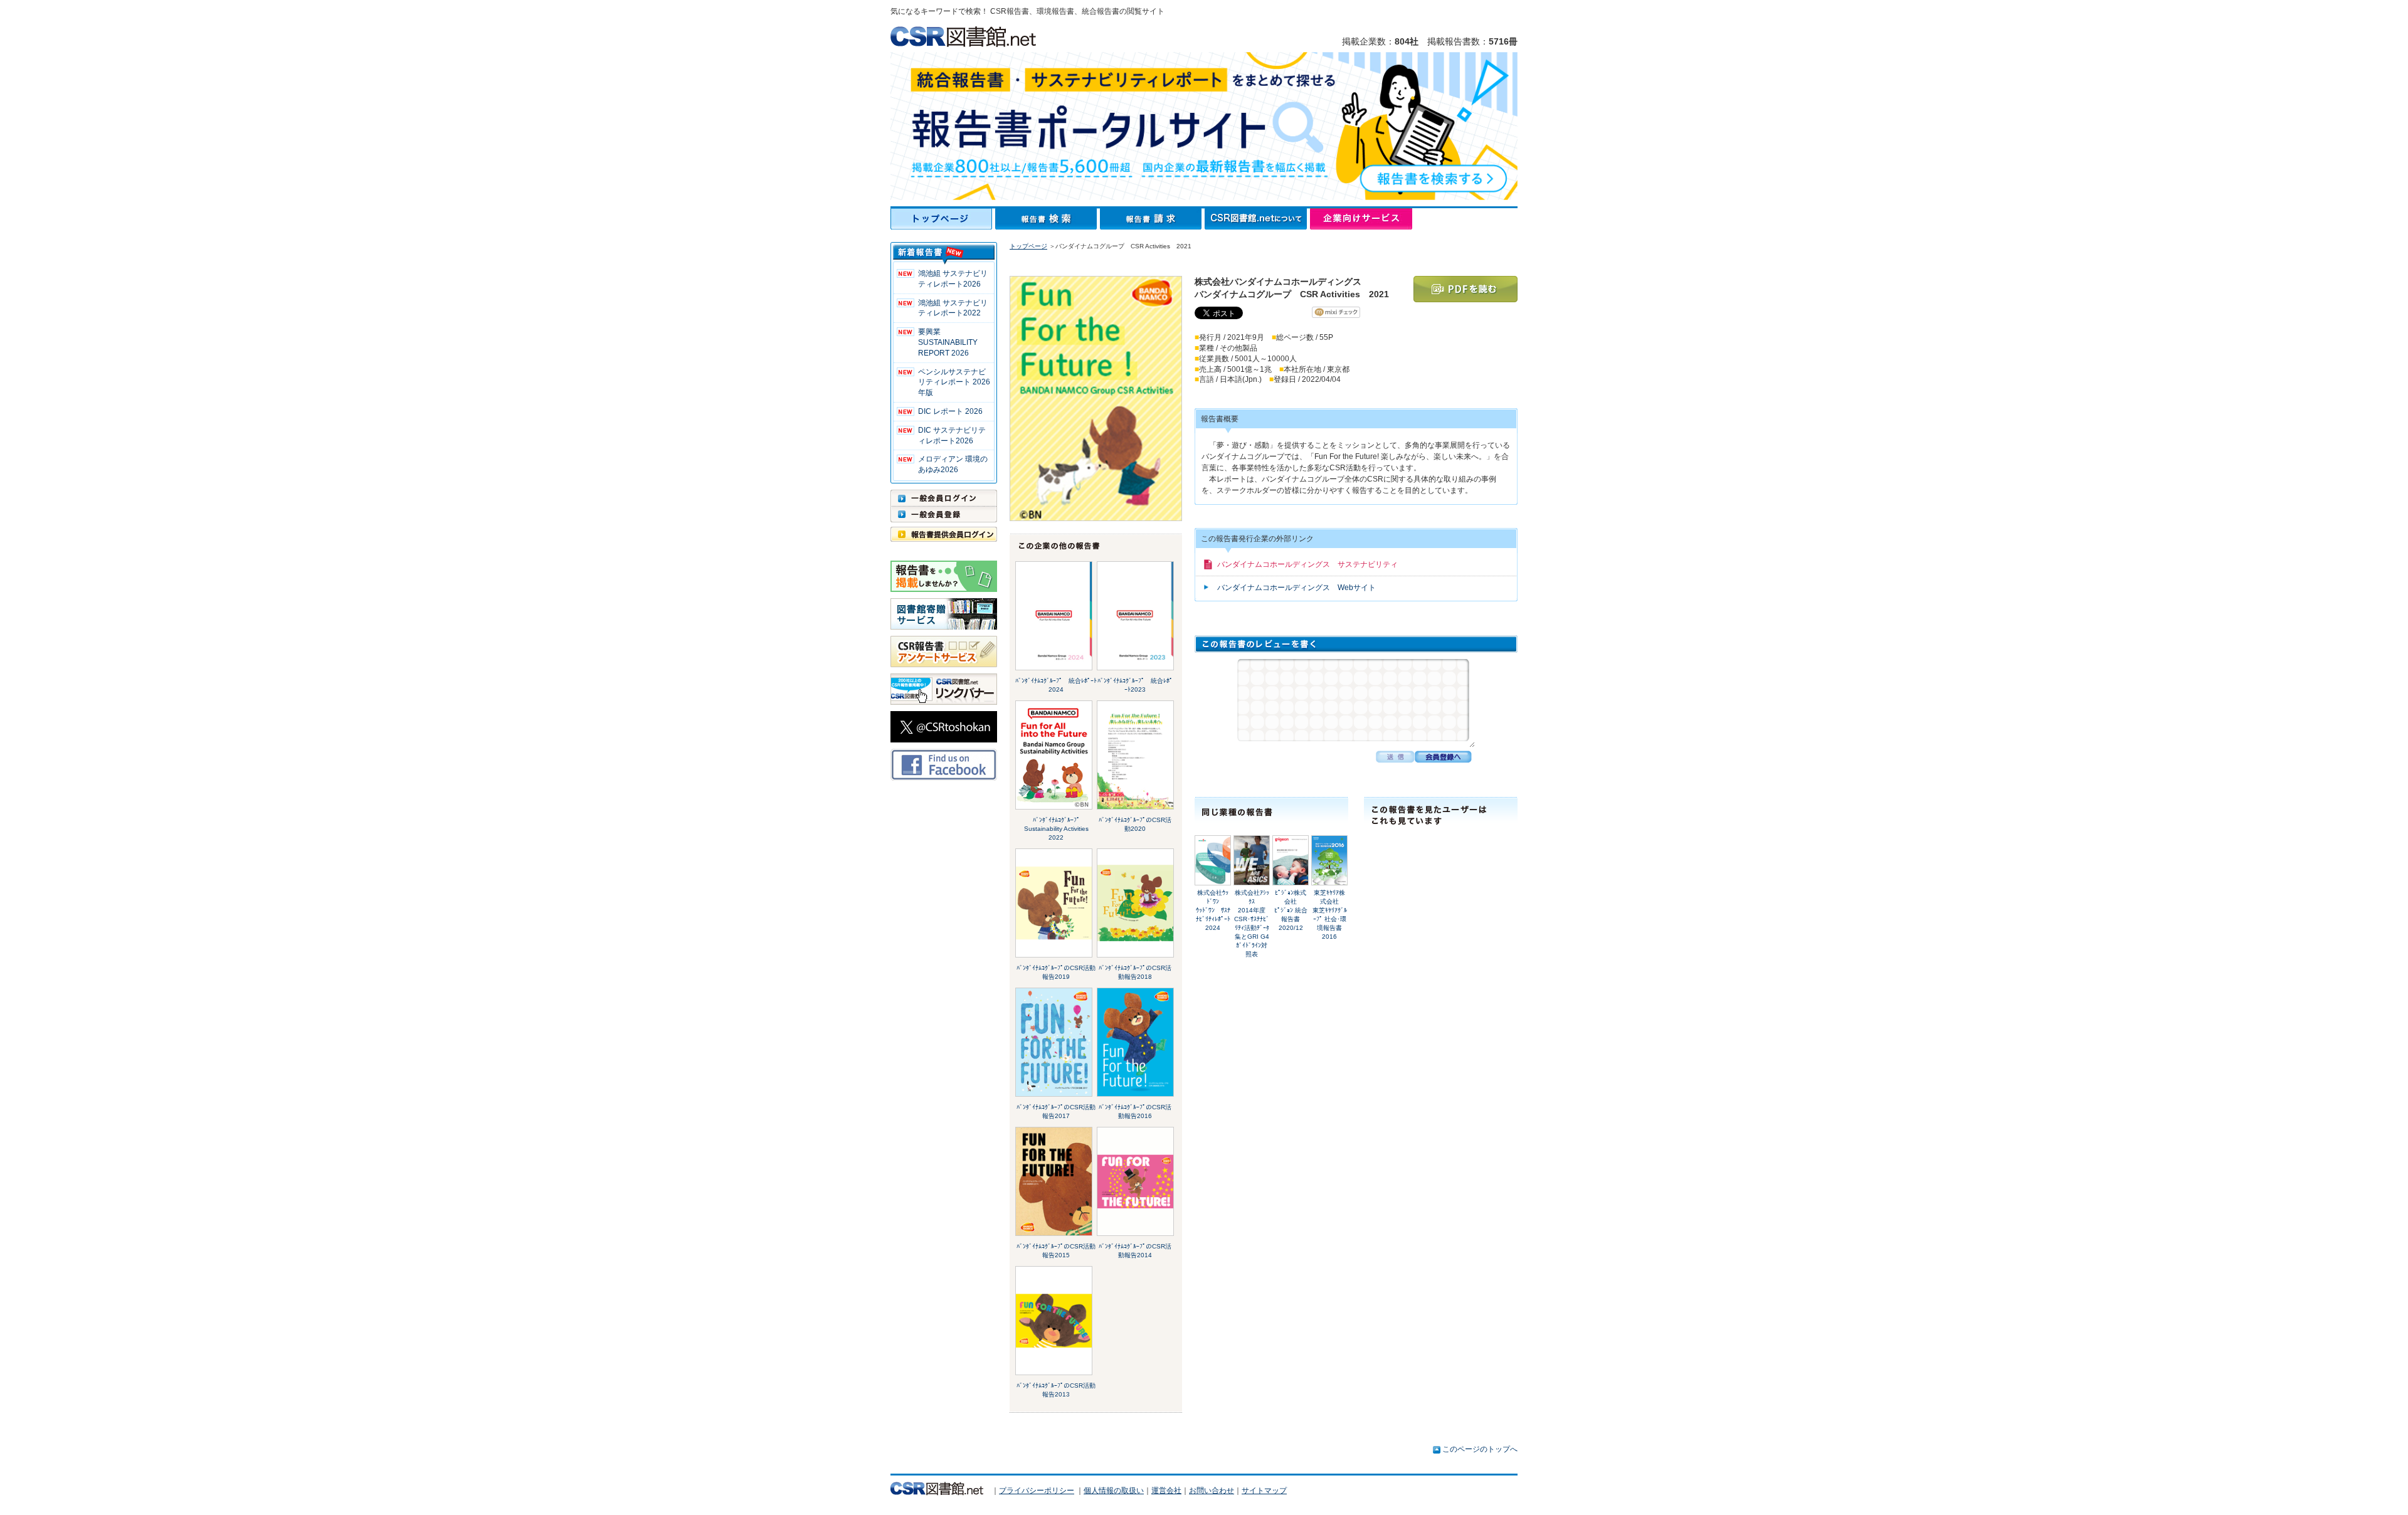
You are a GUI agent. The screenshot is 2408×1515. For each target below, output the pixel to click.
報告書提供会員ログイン (944, 534)
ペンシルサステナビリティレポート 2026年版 (954, 383)
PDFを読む (1465, 289)
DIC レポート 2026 (950, 411)
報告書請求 (1152, 219)
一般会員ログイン (944, 498)
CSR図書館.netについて (1257, 219)
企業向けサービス (1361, 219)
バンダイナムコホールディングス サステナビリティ (1307, 564)
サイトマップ (1264, 1491)
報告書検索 (1048, 219)
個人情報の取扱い (1114, 1491)
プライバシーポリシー (1037, 1491)
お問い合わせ (1212, 1491)
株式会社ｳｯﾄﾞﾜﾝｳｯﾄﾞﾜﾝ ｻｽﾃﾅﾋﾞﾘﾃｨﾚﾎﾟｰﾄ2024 (1213, 910)
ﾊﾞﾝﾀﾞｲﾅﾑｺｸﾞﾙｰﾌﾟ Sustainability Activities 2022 (1059, 829)
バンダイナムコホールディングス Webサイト (1296, 588)
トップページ (943, 219)
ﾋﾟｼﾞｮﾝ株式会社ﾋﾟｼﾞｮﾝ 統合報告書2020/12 (1291, 910)
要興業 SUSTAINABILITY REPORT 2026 (948, 342)
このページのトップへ (1480, 1449)
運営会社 (1166, 1491)
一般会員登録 (944, 514)
